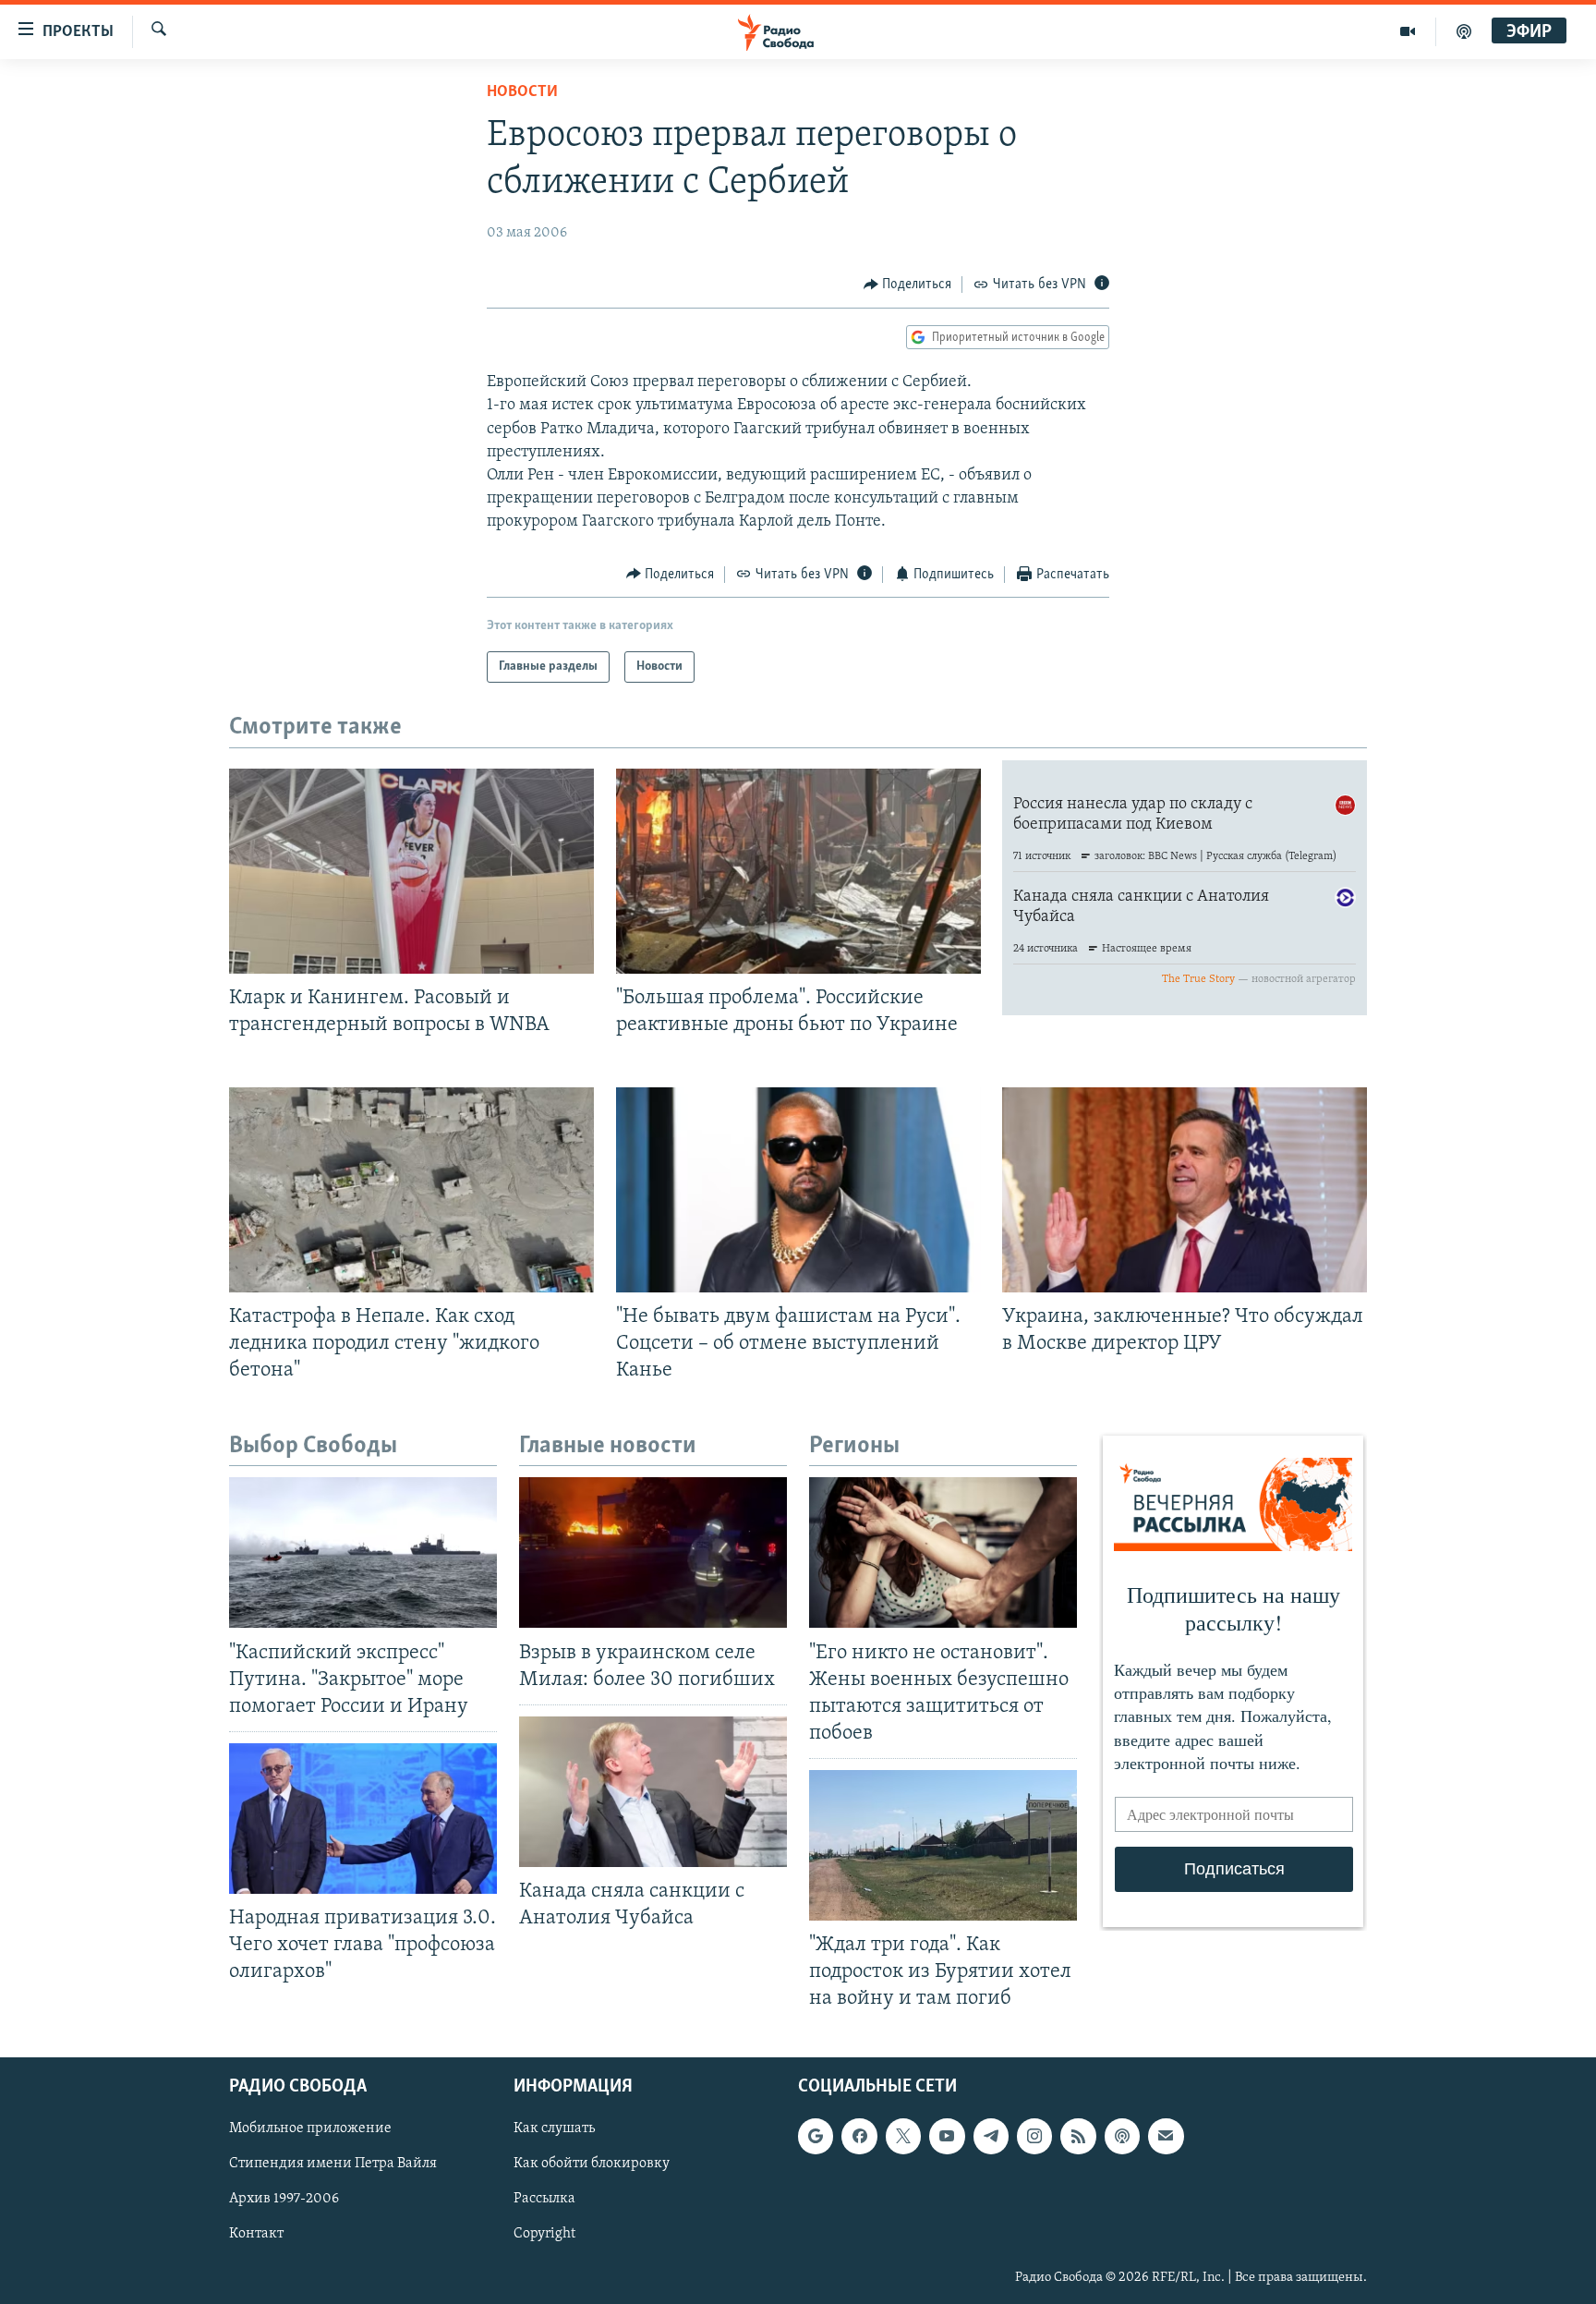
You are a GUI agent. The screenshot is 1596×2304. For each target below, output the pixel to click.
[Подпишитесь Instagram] (1034, 2136)
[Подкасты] (1122, 2136)
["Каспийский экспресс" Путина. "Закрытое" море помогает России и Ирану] (363, 1552)
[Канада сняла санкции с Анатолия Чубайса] (653, 1792)
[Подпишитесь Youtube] (947, 2136)
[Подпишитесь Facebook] (859, 2136)
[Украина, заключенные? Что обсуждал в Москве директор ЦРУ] (1185, 1190)
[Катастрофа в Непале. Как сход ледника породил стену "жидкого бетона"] (411, 1190)
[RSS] (1078, 2136)
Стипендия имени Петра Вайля (333, 2164)
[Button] (908, 285)
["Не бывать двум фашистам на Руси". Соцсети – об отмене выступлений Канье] (798, 1190)
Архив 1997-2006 (284, 2199)
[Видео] (1408, 31)
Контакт (256, 2234)
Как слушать (554, 2128)
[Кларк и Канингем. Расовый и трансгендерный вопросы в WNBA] (411, 871)
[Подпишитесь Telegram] (991, 2136)
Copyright (544, 2234)
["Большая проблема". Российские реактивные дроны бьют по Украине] (798, 871)
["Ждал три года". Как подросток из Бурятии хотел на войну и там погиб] (943, 1845)
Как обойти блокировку (592, 2164)
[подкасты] (1464, 31)
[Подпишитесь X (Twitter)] (903, 2136)
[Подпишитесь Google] (816, 2136)
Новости (522, 92)
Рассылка (544, 2199)
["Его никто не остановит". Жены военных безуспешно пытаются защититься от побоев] (943, 1552)
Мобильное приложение (310, 2128)
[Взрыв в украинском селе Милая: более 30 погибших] (653, 1552)
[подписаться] (1166, 2136)
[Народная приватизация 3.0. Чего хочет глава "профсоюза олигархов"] (363, 1819)
